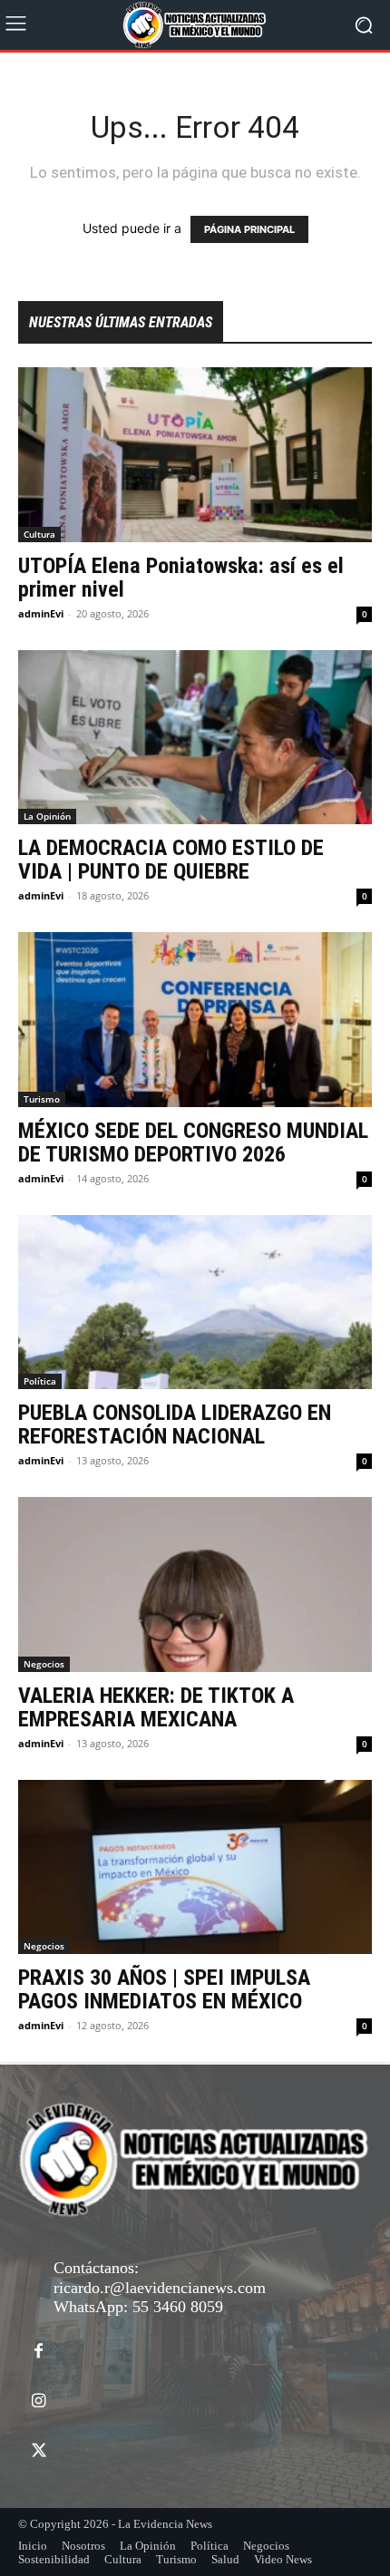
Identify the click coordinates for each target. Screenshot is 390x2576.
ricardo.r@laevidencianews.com (160, 2288)
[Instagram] (39, 2401)
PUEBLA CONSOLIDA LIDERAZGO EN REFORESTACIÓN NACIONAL (175, 1424)
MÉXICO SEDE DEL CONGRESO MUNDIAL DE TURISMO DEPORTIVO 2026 (193, 1142)
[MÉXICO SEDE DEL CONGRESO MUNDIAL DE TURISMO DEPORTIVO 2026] (195, 1020)
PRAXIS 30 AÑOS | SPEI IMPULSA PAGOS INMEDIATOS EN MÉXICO (164, 1989)
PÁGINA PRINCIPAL (249, 229)
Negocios (44, 1664)
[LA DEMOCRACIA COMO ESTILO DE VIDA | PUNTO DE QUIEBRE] (195, 738)
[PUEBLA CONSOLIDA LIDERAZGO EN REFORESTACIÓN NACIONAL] (195, 1303)
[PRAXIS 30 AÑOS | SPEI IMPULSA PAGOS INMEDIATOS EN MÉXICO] (195, 1867)
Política (40, 1381)
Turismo (42, 1099)
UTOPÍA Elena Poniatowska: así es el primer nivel (181, 578)
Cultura (39, 534)
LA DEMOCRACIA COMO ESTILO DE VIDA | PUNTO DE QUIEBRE (171, 860)
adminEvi (41, 613)
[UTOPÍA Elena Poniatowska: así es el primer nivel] (195, 455)
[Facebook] (39, 2352)
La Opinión (47, 816)
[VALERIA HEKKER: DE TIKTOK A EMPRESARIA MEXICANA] (195, 1584)
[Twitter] (39, 2451)
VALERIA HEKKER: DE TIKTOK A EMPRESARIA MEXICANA (156, 1707)
